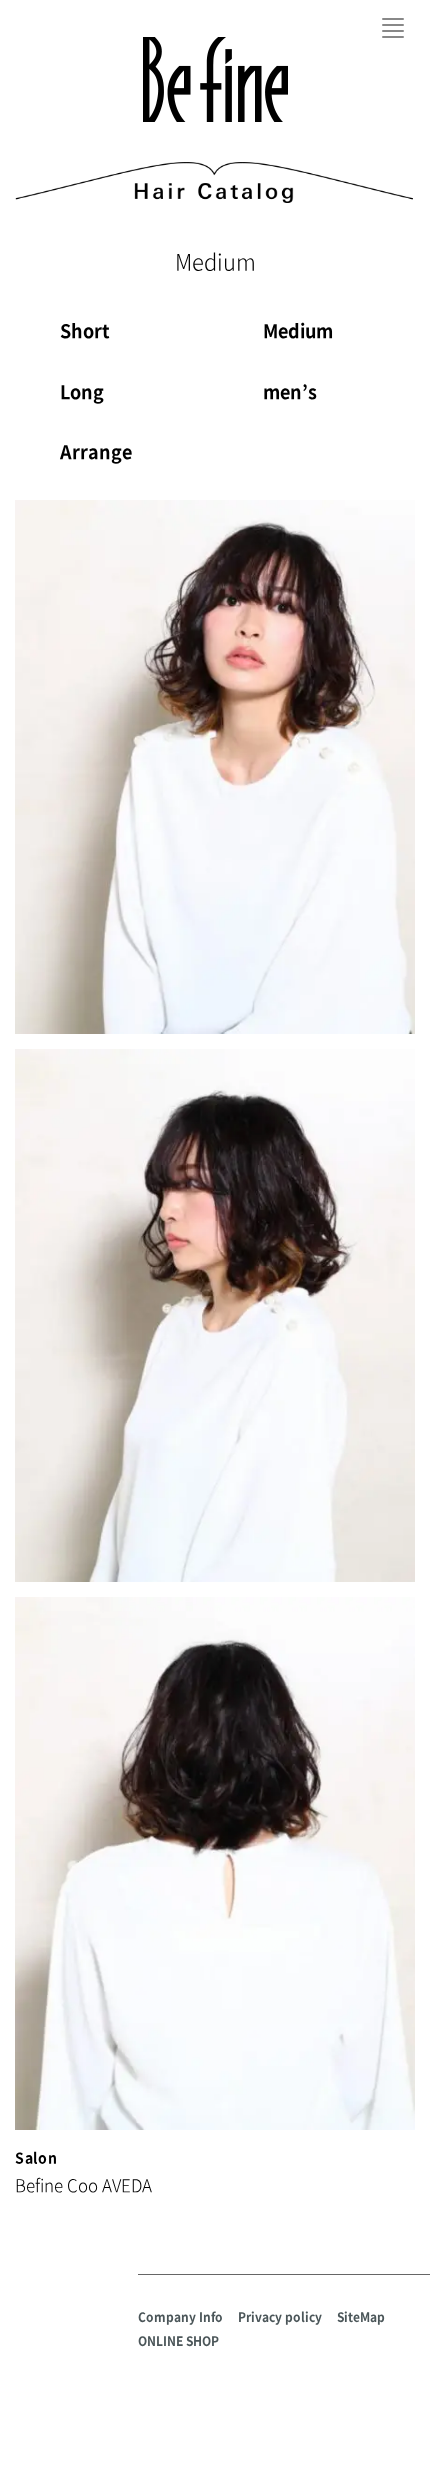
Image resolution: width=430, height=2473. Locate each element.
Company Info (180, 2317)
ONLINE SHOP (178, 2341)
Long (82, 391)
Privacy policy (280, 2317)
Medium (298, 330)
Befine (215, 79)
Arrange (96, 451)
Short (85, 330)
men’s (290, 391)
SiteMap (361, 2317)
